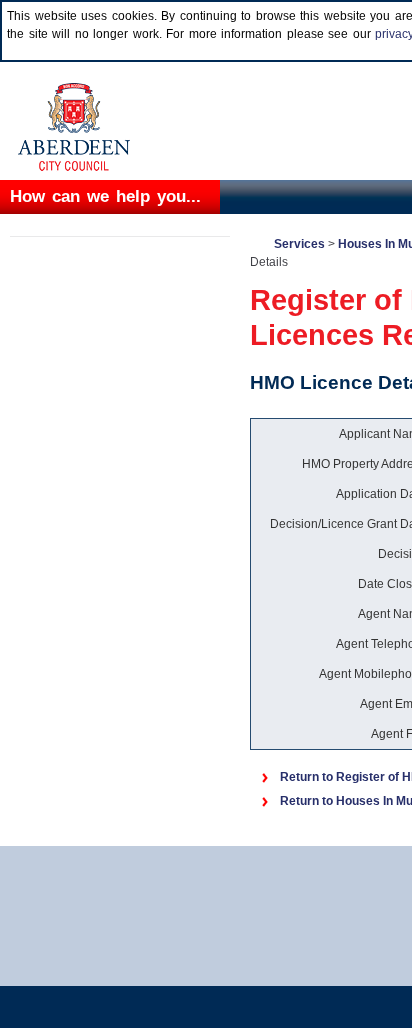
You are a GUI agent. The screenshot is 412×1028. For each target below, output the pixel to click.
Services (299, 244)
